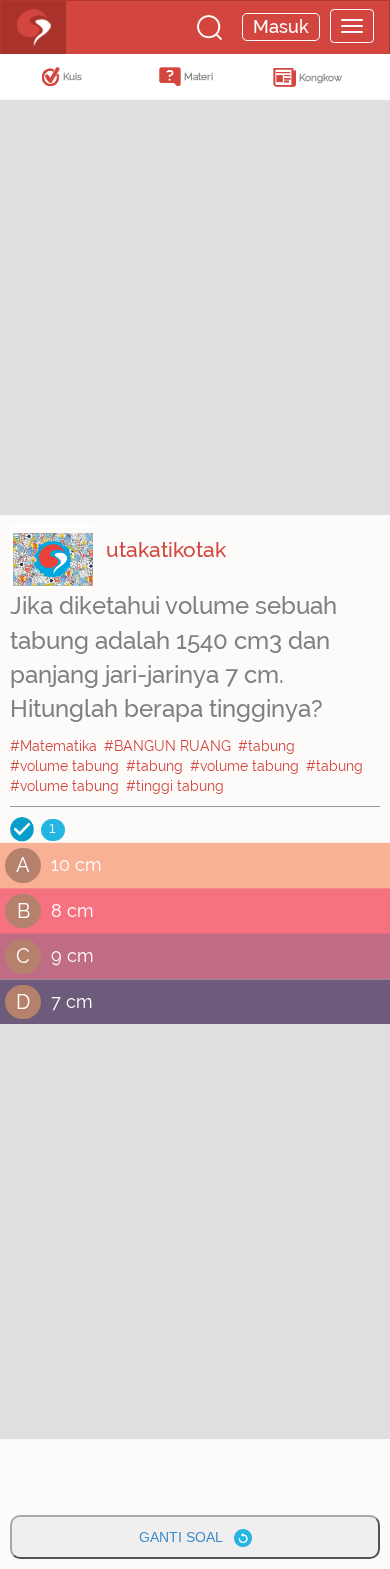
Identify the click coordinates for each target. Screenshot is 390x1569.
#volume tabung (64, 766)
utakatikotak (166, 549)
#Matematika (53, 746)
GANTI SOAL (186, 1537)
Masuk (281, 26)
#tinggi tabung (175, 786)
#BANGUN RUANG (167, 746)
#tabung (266, 746)
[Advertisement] (195, 305)
